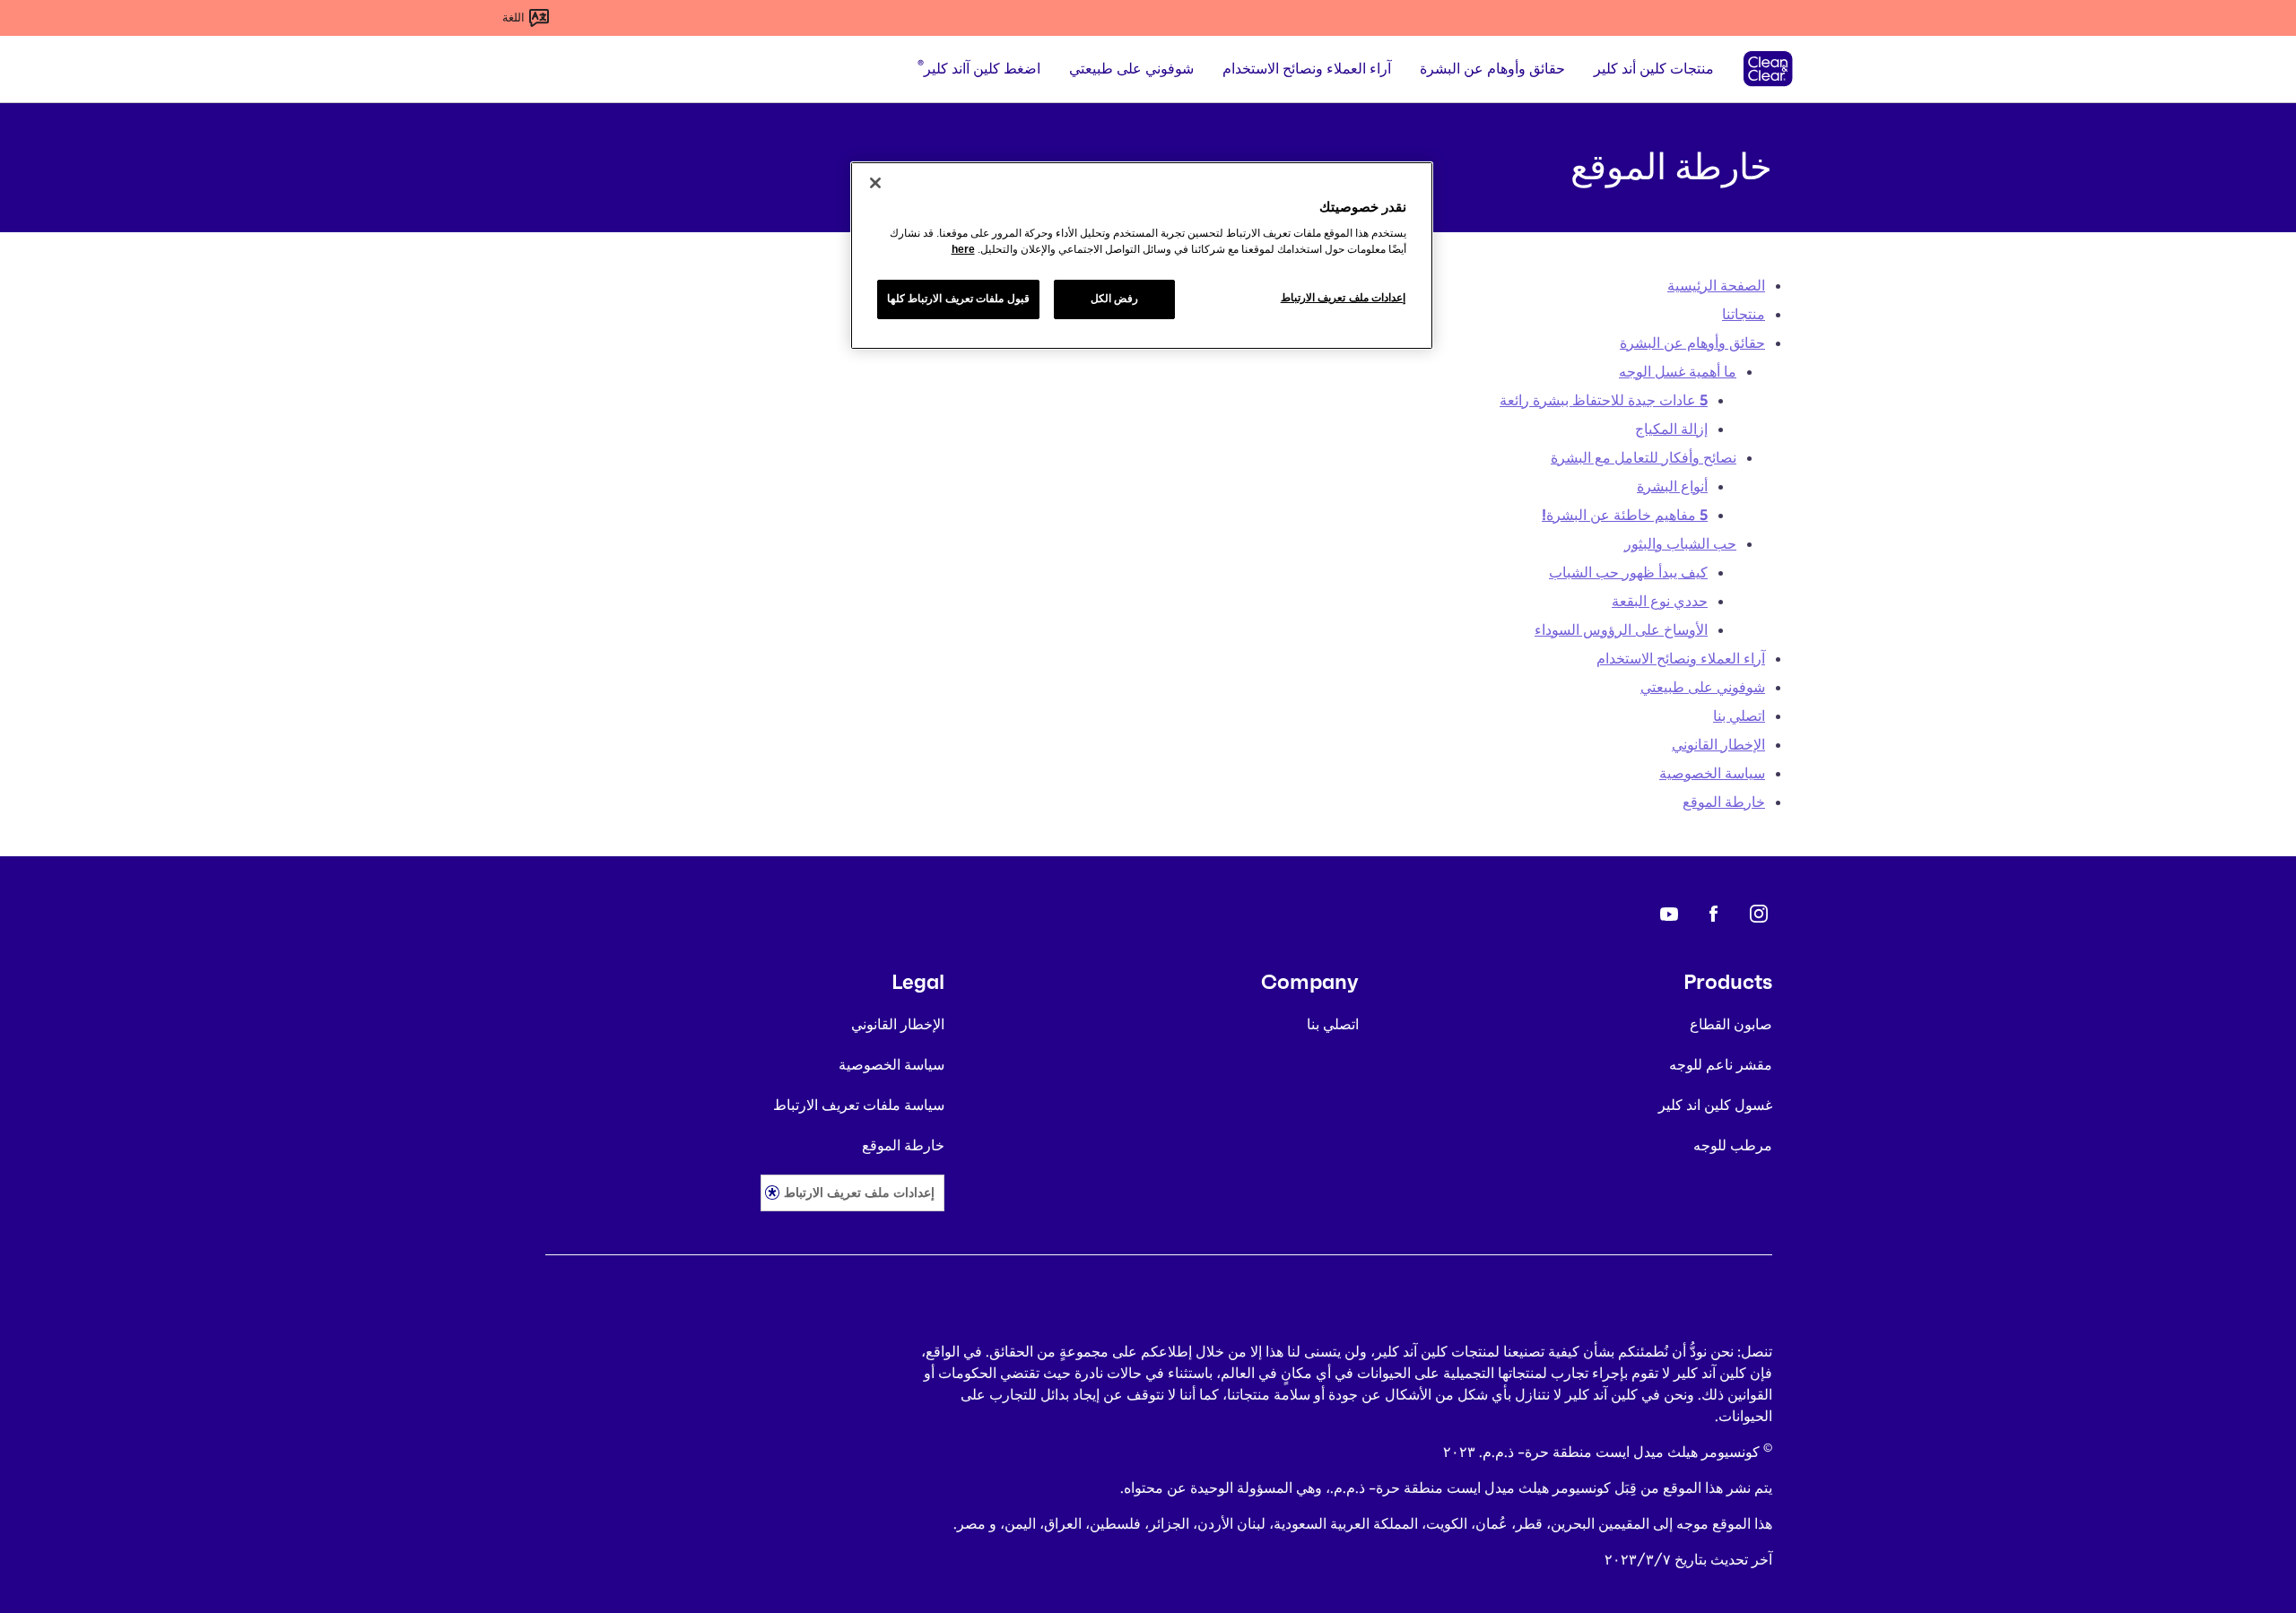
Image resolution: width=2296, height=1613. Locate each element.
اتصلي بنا (1739, 716)
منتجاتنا (1744, 314)
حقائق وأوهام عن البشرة (1692, 343)
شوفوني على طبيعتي (1703, 687)
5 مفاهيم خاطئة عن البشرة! (1625, 515)
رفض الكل (1115, 299)
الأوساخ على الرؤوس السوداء (1621, 630)
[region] (1142, 256)
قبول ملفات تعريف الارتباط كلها (958, 299)
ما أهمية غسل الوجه (1678, 372)
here (963, 249)
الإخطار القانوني (1718, 745)
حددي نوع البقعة (1660, 601)
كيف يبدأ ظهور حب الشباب (1628, 572)
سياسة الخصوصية (1712, 773)
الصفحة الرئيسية (1716, 286)
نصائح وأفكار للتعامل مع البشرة (1644, 458)
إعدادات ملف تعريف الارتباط (859, 1192)
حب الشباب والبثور (1680, 544)
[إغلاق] (875, 183)
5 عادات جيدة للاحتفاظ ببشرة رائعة (1604, 400)
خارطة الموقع (1724, 802)
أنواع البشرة (1672, 486)
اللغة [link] (513, 17)
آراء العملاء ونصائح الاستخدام (1681, 659)
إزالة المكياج (1671, 429)
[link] (1759, 914)
